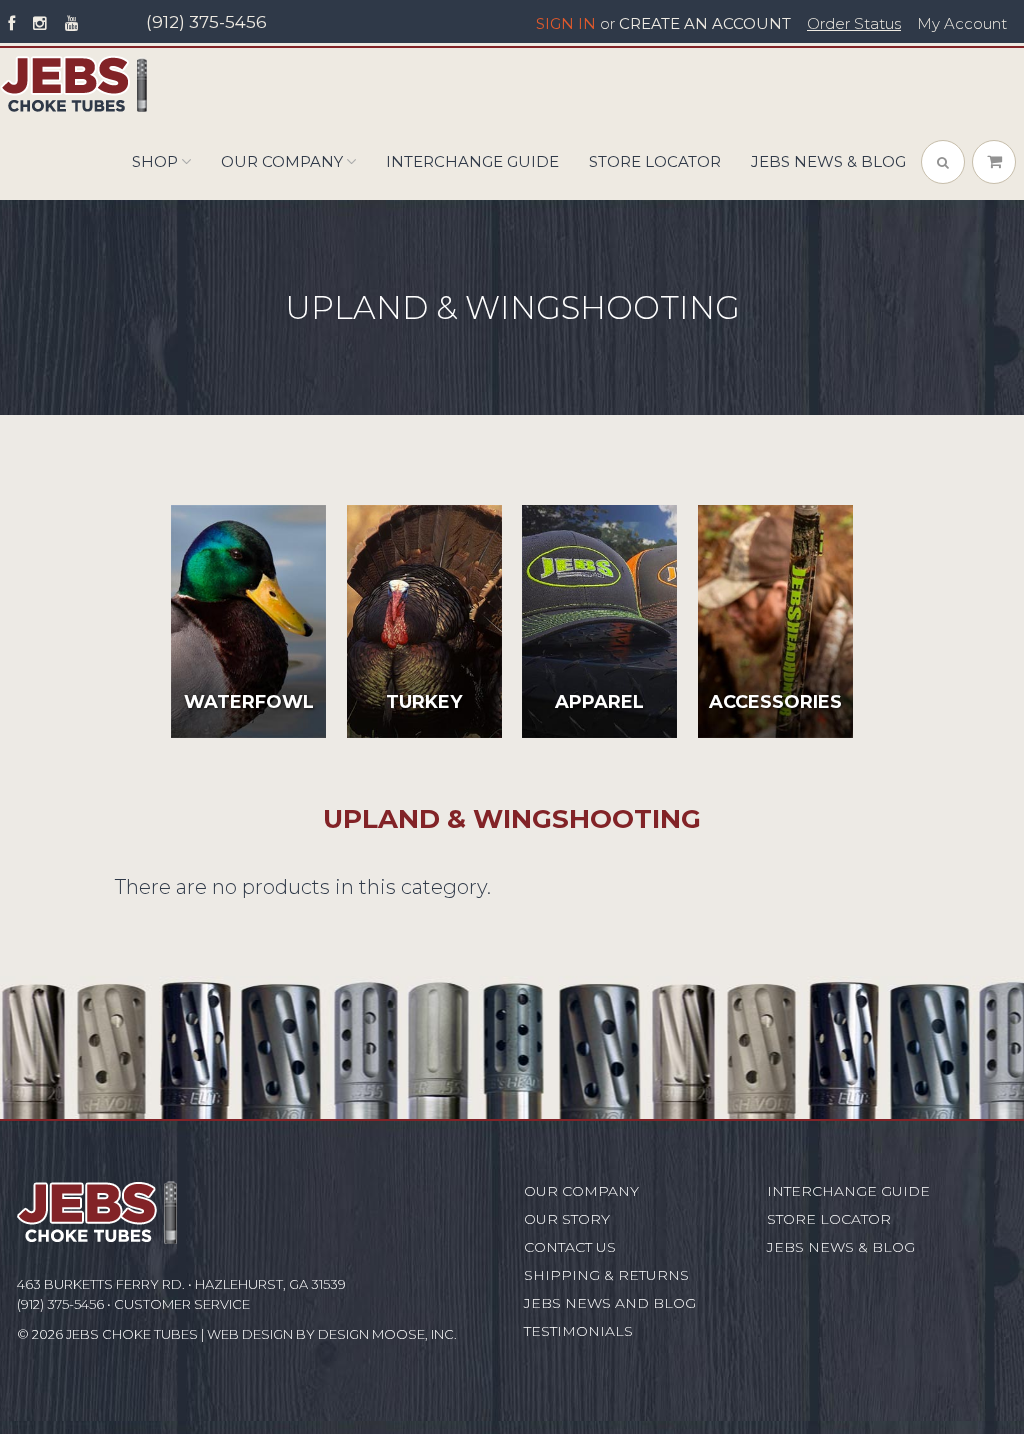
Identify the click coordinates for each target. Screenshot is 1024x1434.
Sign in (566, 24)
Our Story (567, 1219)
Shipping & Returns (606, 1275)
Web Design (250, 1334)
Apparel (599, 702)
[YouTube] (72, 24)
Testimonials (578, 1331)
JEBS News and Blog (610, 1303)
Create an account (705, 24)
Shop (155, 161)
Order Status (854, 24)
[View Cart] (994, 162)
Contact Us (570, 1247)
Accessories (775, 702)
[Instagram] (40, 24)
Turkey (424, 702)
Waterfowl (249, 702)
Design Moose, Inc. (387, 1334)
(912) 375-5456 (206, 22)
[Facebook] (11, 24)
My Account (962, 24)
